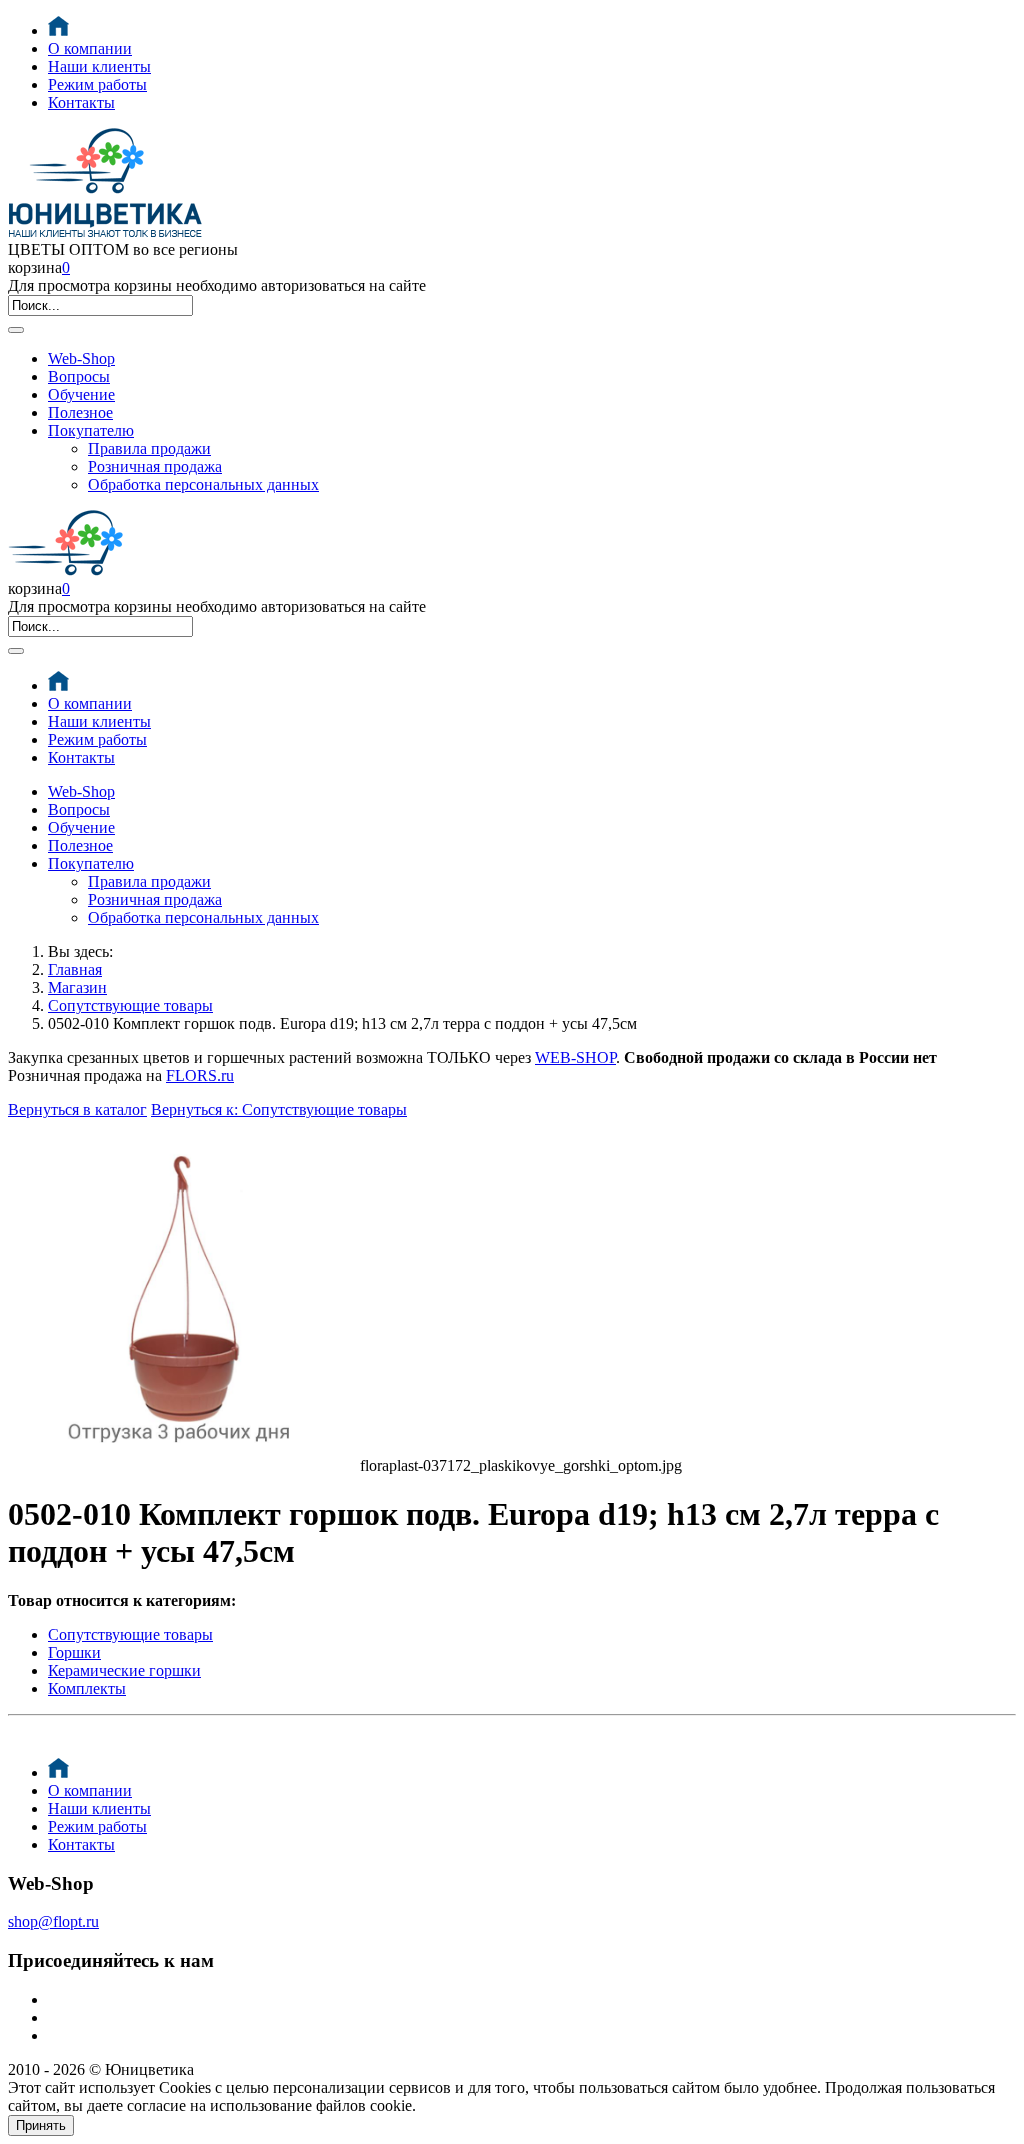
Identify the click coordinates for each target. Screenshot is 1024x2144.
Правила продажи (149, 448)
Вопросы (79, 376)
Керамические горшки (124, 1670)
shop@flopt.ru (53, 1921)
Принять (41, 2125)
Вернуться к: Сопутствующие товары (279, 1109)
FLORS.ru (200, 1075)
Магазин (77, 987)
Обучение (81, 394)
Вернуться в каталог (77, 1109)
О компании (90, 48)
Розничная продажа (155, 466)
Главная (75, 969)
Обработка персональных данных (203, 484)
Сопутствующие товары (130, 1005)
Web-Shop (81, 358)
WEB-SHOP (575, 1057)
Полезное (80, 412)
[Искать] (16, 330)
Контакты (81, 102)
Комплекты (87, 1688)
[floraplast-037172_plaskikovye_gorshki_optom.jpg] (184, 1465)
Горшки (74, 1652)
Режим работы (97, 84)
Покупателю (91, 430)
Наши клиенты (99, 66)
